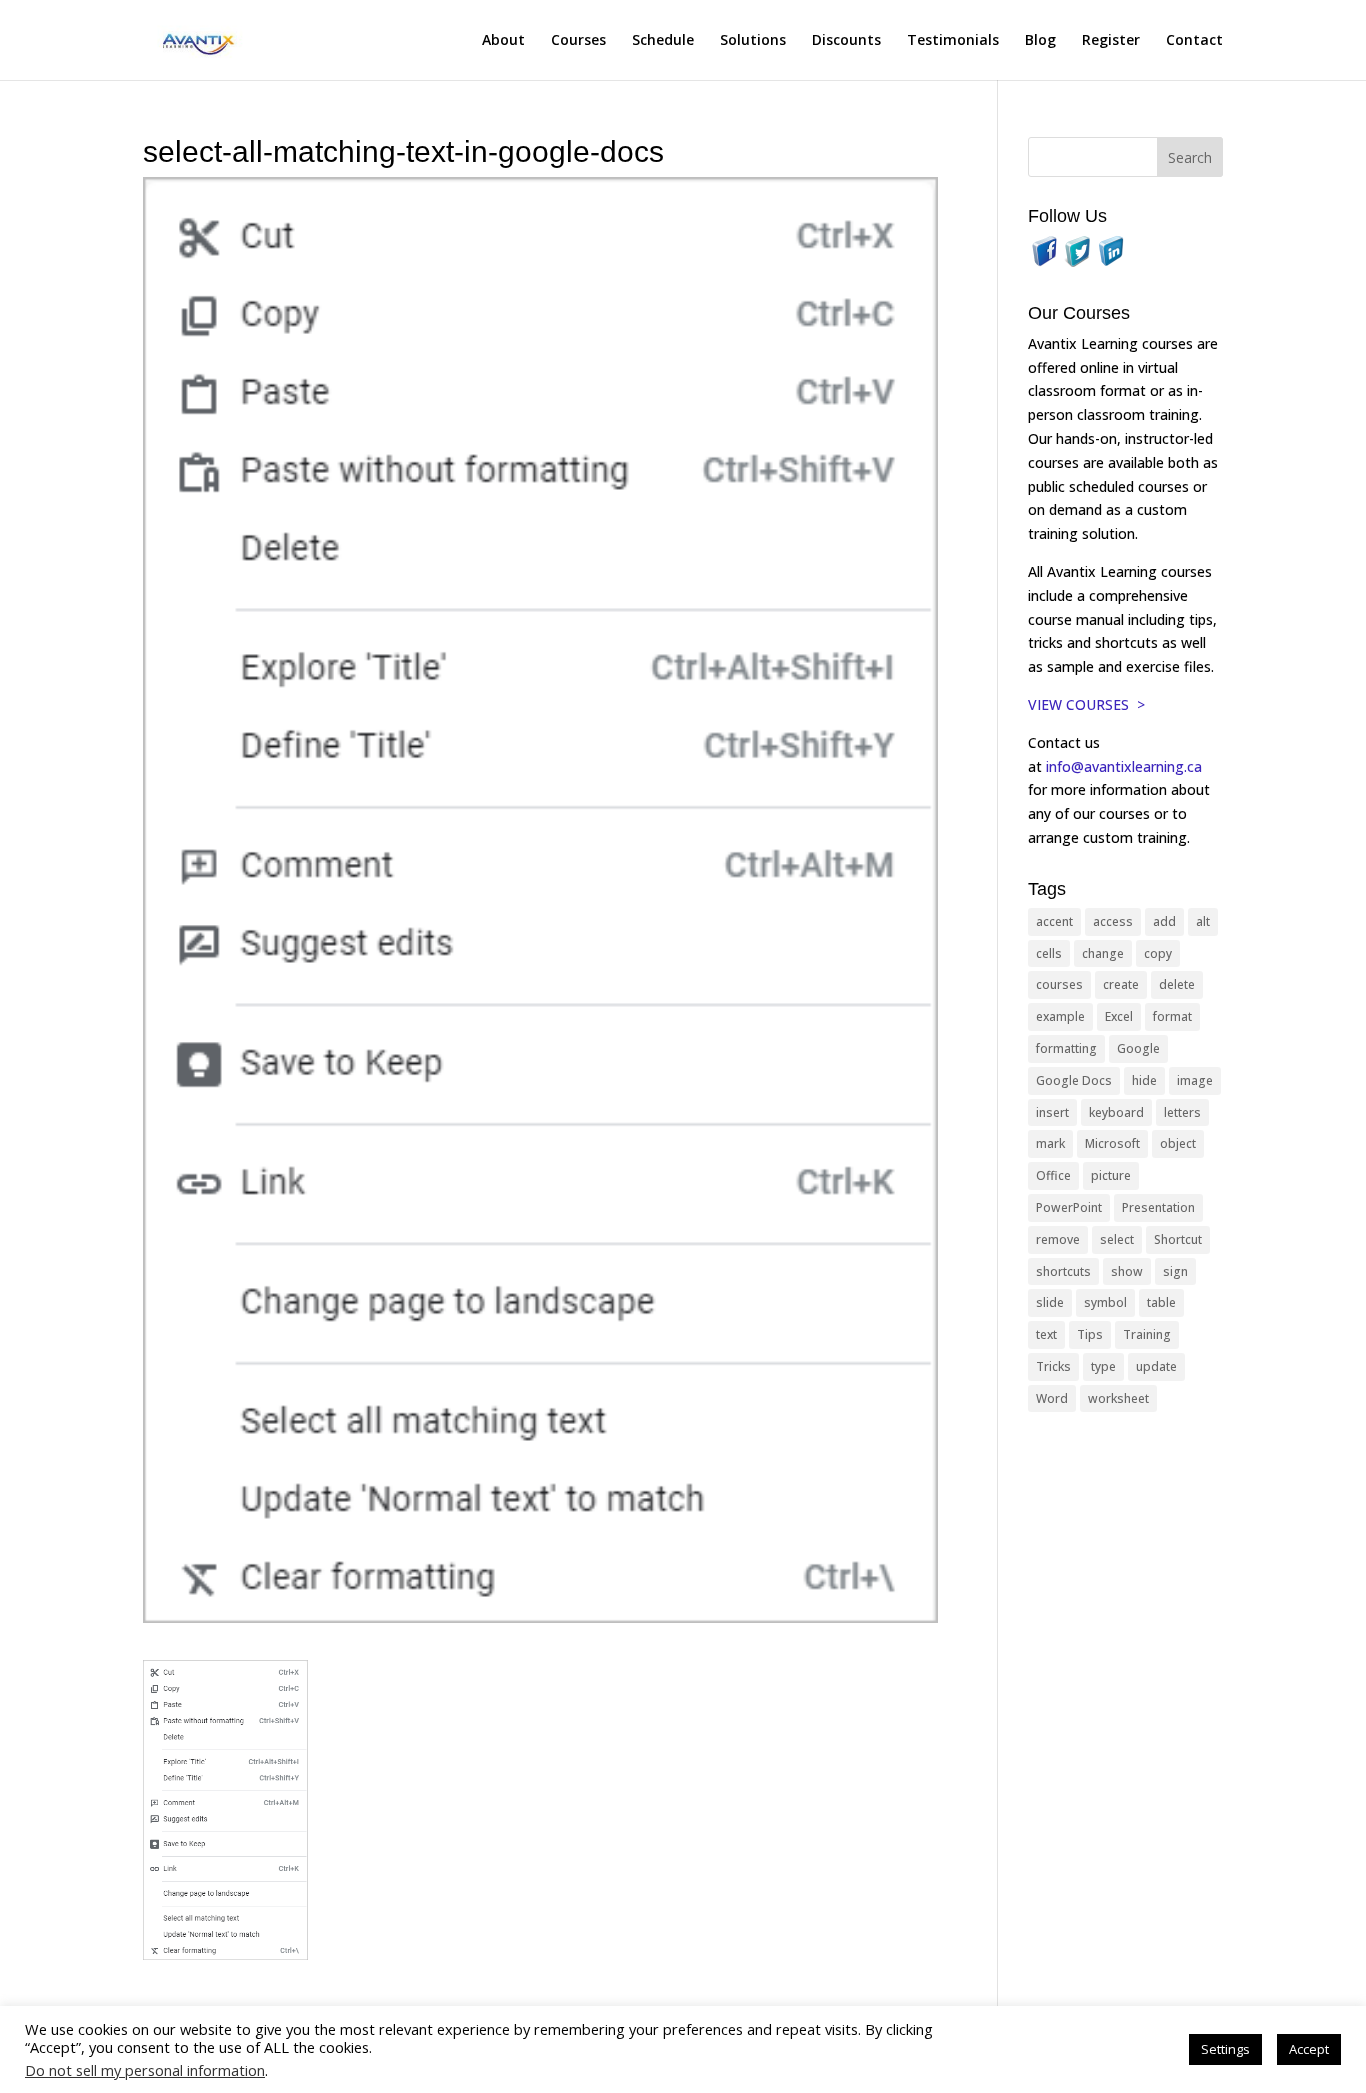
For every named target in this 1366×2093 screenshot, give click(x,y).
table (1161, 1302)
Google (1138, 1048)
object (1178, 1143)
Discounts (846, 41)
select (1117, 1239)
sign (1175, 1271)
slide (1050, 1302)
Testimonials (953, 41)
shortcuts (1063, 1271)
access (1113, 921)
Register (1111, 41)
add (1164, 921)
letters (1182, 1112)
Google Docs (1074, 1080)
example (1060, 1016)
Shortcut (1178, 1239)
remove (1058, 1239)
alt (1203, 921)
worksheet (1118, 1398)
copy (1158, 953)
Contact (1194, 41)
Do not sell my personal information (145, 2070)
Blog (1040, 41)
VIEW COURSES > (1086, 704)
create (1121, 984)
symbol (1105, 1302)
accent (1054, 921)
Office (1053, 1175)
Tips (1090, 1334)
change (1103, 953)
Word (1052, 1398)
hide (1144, 1080)
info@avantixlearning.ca (1126, 766)
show (1127, 1271)
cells (1049, 953)
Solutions (753, 41)
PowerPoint (1069, 1207)
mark (1050, 1143)
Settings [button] (1225, 2049)
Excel (1119, 1016)
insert (1052, 1112)
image (1195, 1080)
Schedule (663, 41)
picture (1111, 1175)
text (1046, 1334)
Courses (578, 41)
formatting (1066, 1048)
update (1156, 1366)
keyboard (1116, 1112)
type (1103, 1366)
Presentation (1158, 1207)
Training (1147, 1334)
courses (1059, 984)
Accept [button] (1309, 2049)
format (1172, 1016)
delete (1177, 984)
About (503, 41)
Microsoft (1112, 1143)
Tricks (1053, 1366)
